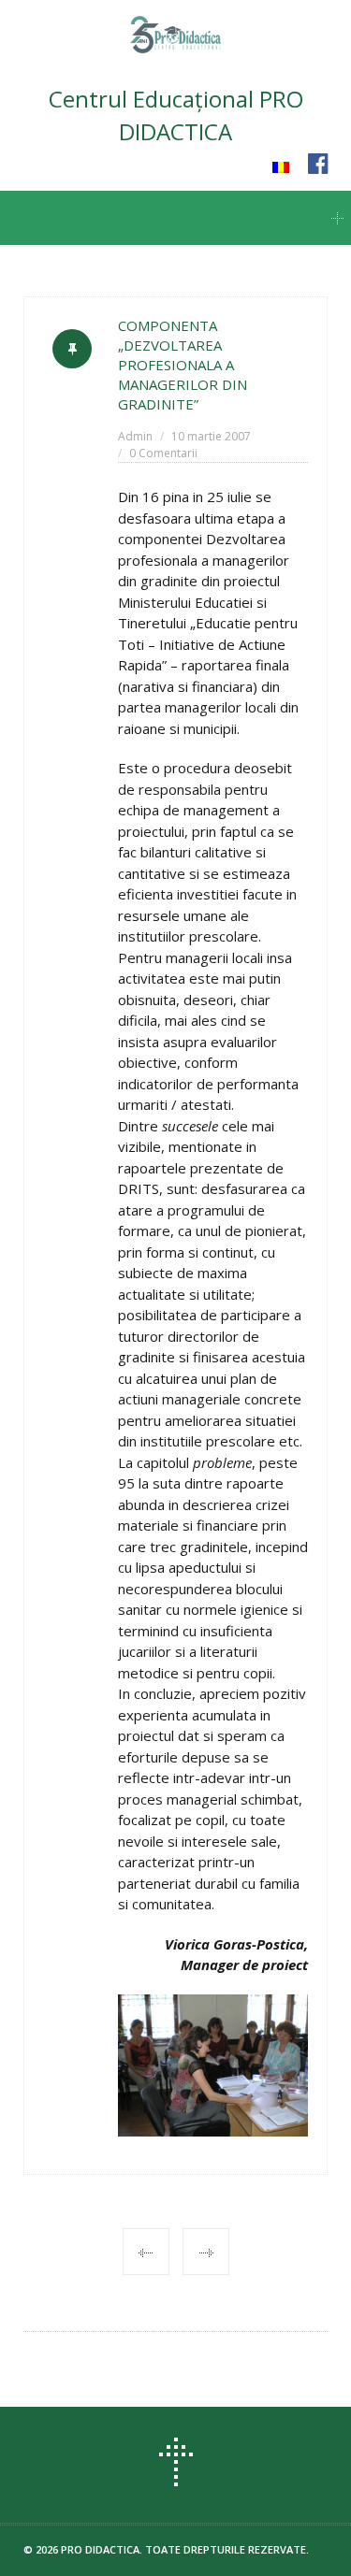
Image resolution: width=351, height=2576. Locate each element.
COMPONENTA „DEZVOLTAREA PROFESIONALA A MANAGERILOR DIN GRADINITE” (183, 365)
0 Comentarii (163, 453)
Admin (135, 436)
